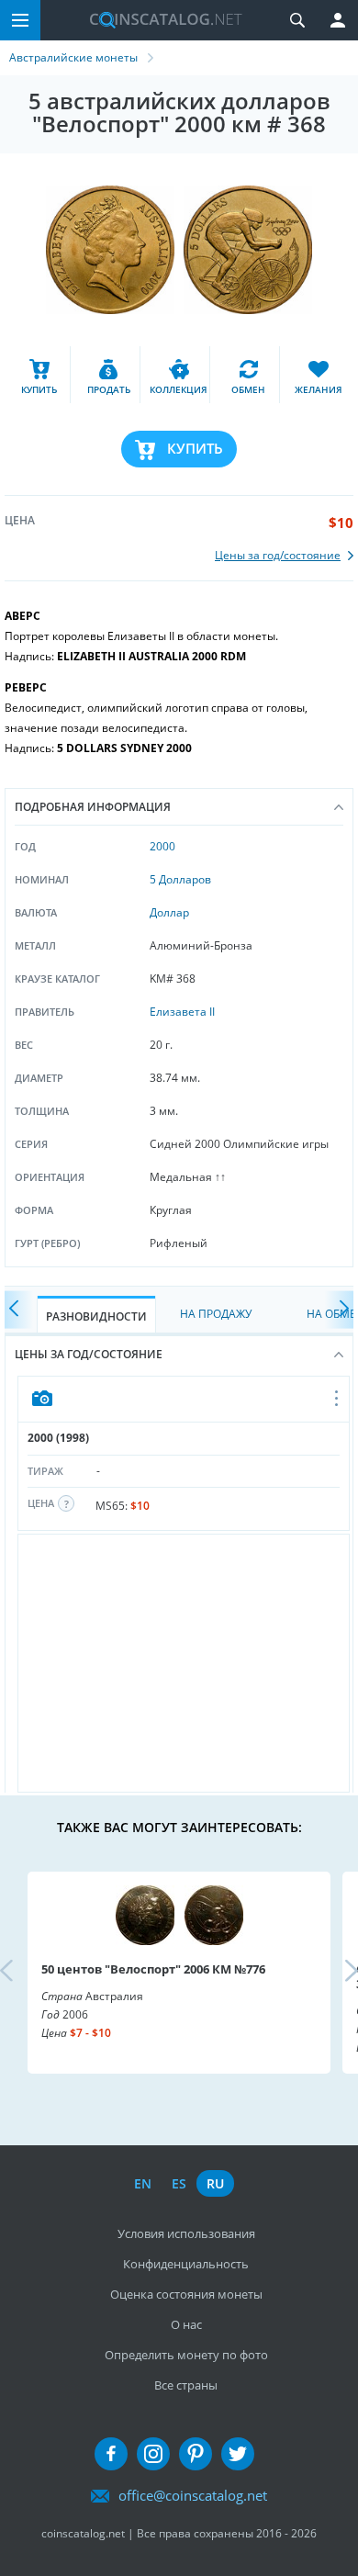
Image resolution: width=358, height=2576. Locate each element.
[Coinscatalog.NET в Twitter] (238, 2454)
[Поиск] (297, 20)
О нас (186, 2324)
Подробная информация (93, 807)
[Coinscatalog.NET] (159, 20)
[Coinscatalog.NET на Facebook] (111, 2454)
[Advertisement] (184, 1663)
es (179, 2183)
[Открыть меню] (337, 1400)
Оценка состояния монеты (186, 2294)
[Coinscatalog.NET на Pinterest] (196, 2454)
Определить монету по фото (186, 2355)
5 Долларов (180, 879)
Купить (195, 448)
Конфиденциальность (186, 2264)
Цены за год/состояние (89, 1354)
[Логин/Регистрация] (338, 20)
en (143, 2183)
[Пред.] (18, 1310)
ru (215, 2183)
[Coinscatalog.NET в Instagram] (153, 2454)
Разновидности (96, 1316)
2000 (162, 846)
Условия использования (186, 2233)
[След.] (340, 1310)
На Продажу (216, 1314)
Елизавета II (182, 1012)
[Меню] (20, 20)
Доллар (169, 912)
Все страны (186, 2385)
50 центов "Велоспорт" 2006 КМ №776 (153, 1969)
